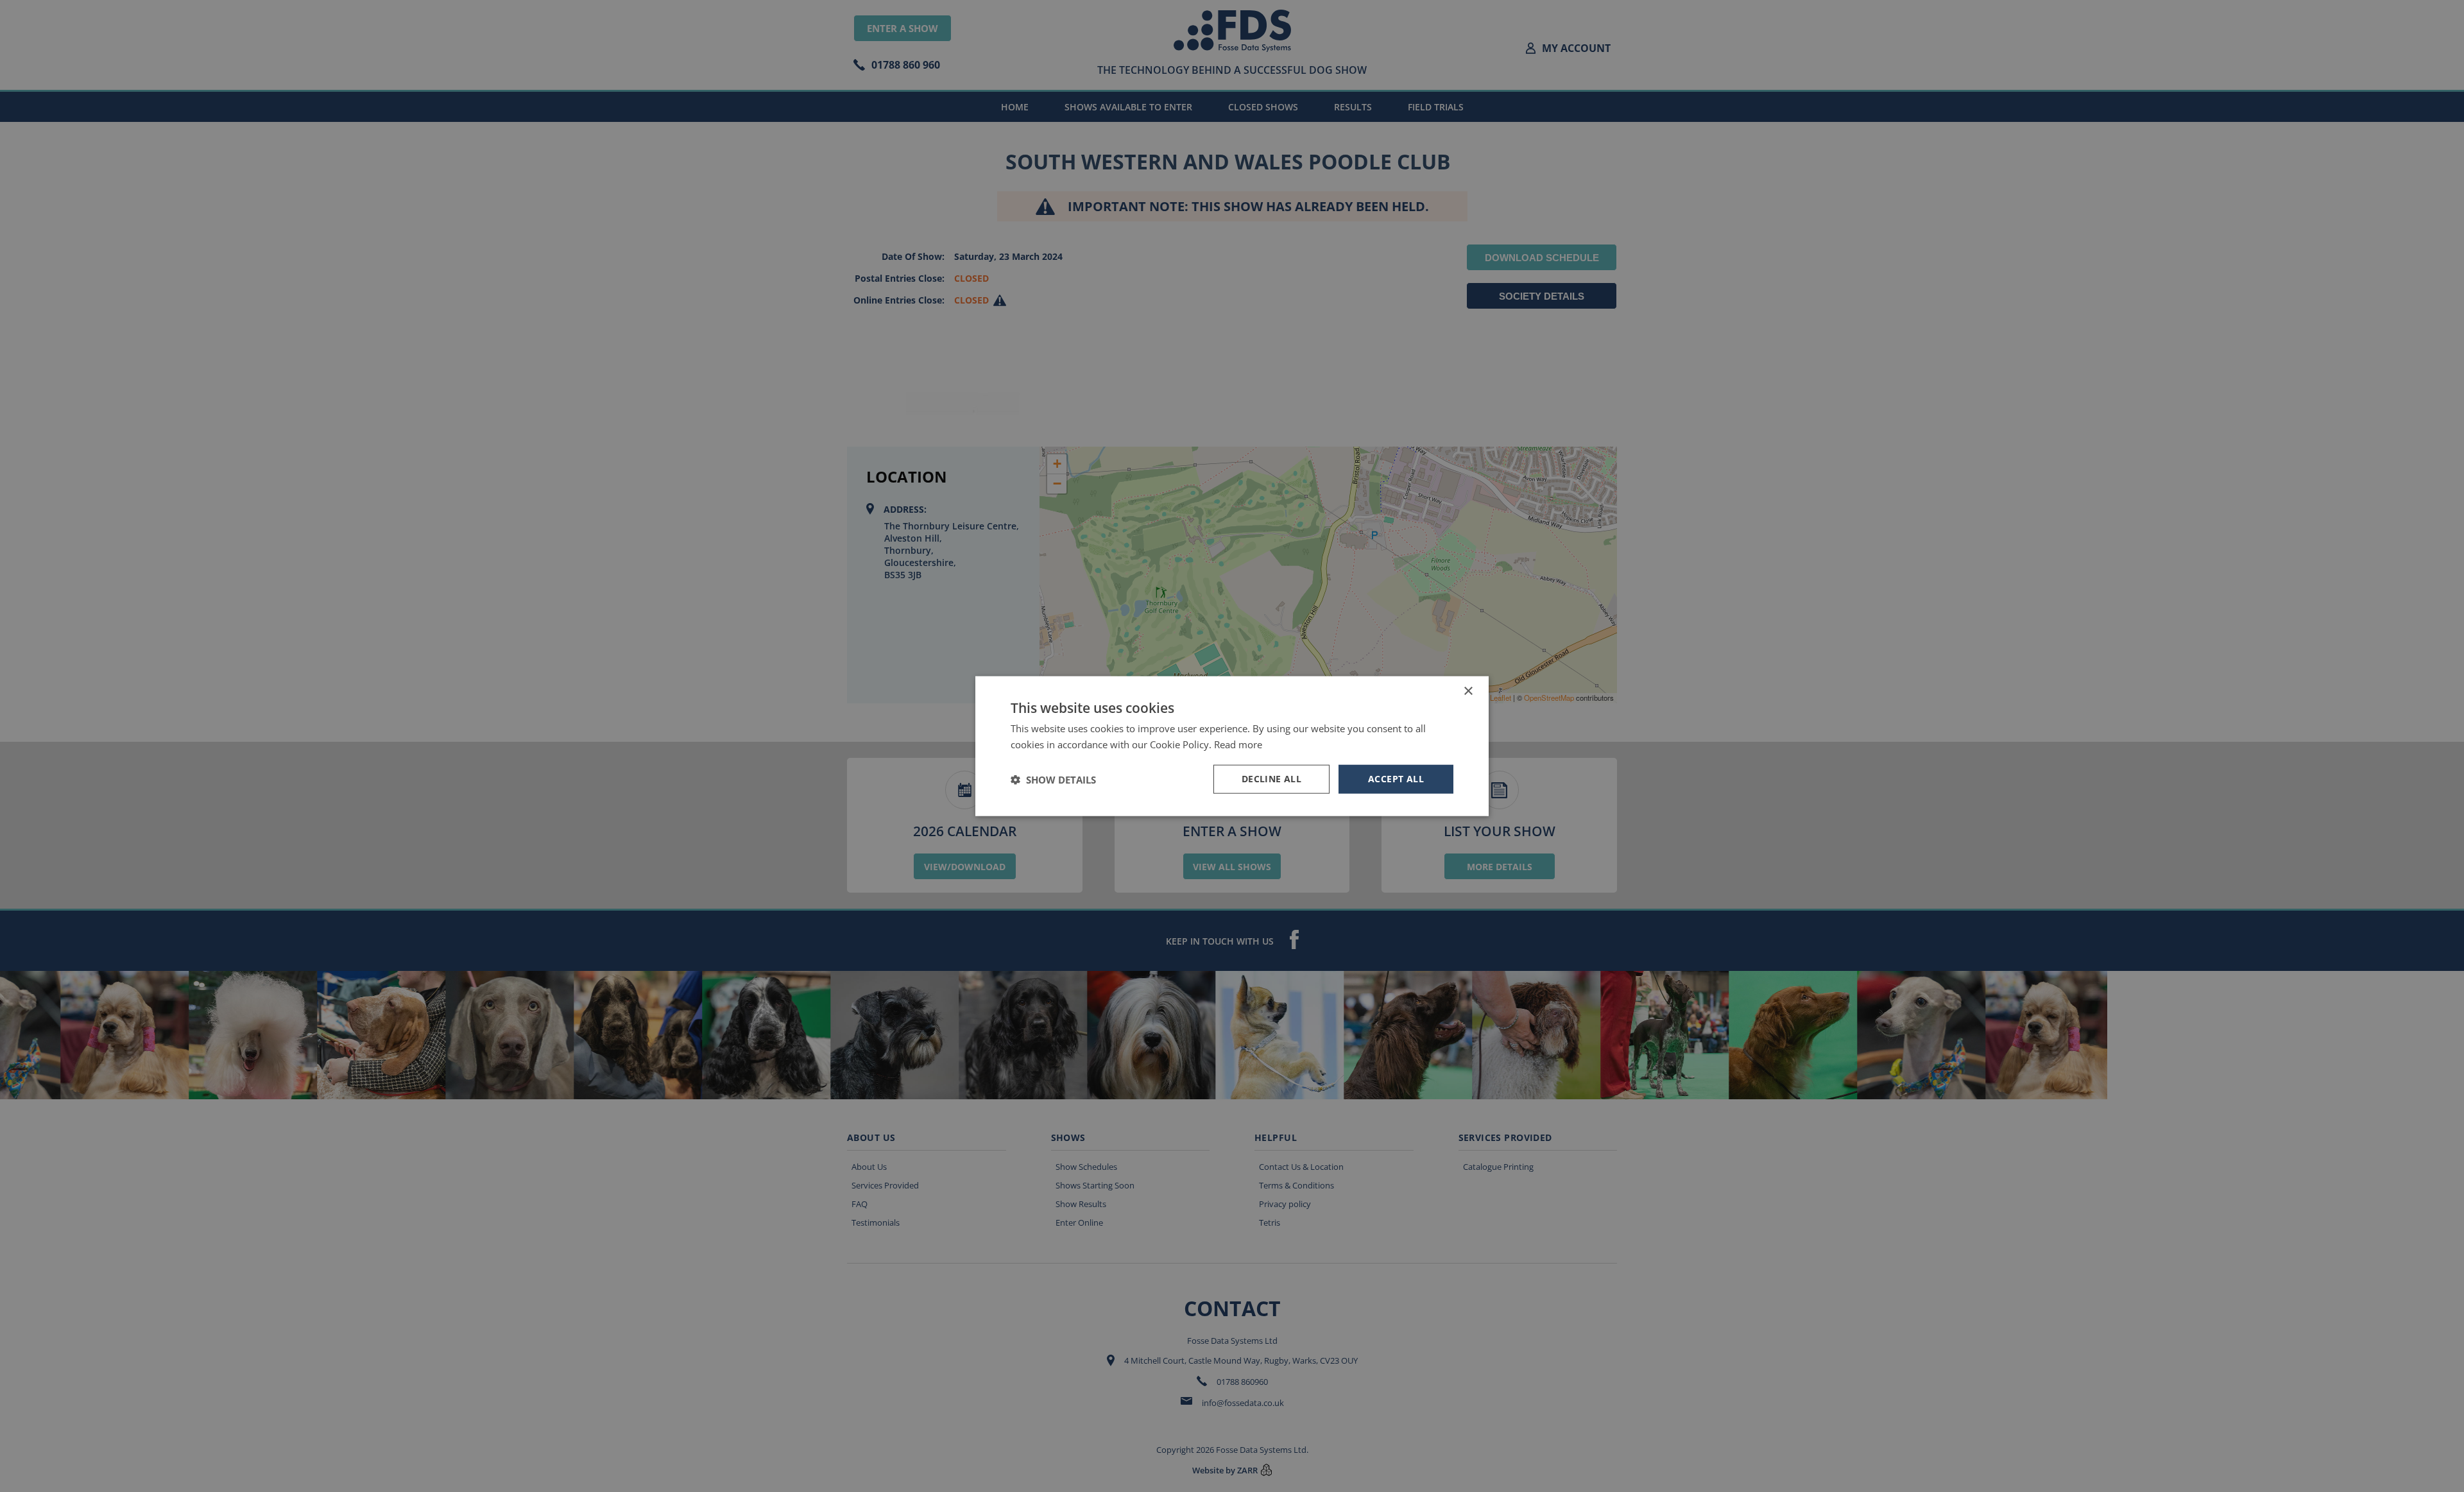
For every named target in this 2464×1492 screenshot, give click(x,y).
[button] (1053, 779)
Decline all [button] (1271, 779)
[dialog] (1232, 746)
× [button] (1468, 691)
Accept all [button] (1396, 779)
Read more (1238, 744)
